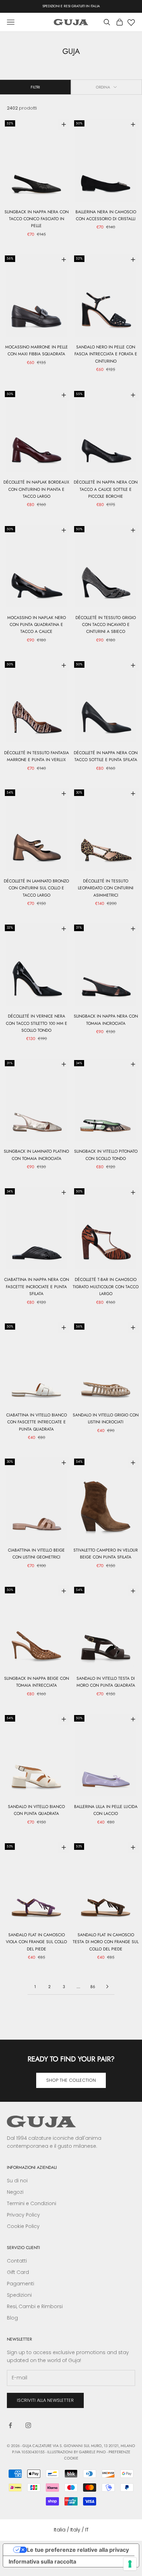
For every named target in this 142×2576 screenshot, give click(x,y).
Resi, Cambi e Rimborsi (35, 2306)
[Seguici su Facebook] (10, 2425)
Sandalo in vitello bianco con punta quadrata (36, 1810)
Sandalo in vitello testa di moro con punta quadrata (106, 1682)
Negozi (15, 2192)
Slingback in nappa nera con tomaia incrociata (106, 1020)
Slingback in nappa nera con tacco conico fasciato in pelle (37, 219)
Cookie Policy (23, 2226)
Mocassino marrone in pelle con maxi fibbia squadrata (37, 350)
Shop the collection (71, 2080)
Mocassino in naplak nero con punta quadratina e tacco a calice (37, 625)
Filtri (35, 87)
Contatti (17, 2261)
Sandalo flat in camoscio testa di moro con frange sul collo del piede (106, 1942)
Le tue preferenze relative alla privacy (78, 2550)
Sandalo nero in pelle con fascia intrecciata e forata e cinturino (106, 354)
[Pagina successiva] (107, 1987)
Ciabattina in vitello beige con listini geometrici (36, 1554)
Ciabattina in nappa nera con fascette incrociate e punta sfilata (37, 1287)
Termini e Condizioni (32, 2203)
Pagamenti (21, 2284)
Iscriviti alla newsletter (45, 2400)
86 (93, 1987)
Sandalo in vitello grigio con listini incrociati (106, 1418)
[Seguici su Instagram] (28, 2425)
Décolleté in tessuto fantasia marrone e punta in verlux (37, 756)
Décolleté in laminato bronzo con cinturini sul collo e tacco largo (36, 888)
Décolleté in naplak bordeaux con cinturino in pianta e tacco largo (36, 489)
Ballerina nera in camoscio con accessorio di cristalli (106, 215)
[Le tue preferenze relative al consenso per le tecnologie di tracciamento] (130, 2564)
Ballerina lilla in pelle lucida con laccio (106, 1810)
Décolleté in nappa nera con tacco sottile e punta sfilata (106, 756)
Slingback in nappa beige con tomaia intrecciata (37, 1682)
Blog (12, 2318)
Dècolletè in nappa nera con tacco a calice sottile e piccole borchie (106, 489)
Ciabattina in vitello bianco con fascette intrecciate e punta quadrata (37, 1422)
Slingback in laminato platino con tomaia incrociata (36, 1155)
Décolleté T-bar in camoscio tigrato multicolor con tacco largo (106, 1287)
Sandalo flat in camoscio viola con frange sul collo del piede (36, 1942)
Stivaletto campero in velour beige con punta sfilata (106, 1554)
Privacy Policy (23, 2215)
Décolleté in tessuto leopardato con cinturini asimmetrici (106, 888)
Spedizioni (19, 2295)
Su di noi (17, 2181)
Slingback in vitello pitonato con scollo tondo (106, 1155)
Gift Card (18, 2272)
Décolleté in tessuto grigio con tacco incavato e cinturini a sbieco (106, 625)
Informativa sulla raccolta (42, 2561)
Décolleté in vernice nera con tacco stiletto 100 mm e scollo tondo (37, 1023)
